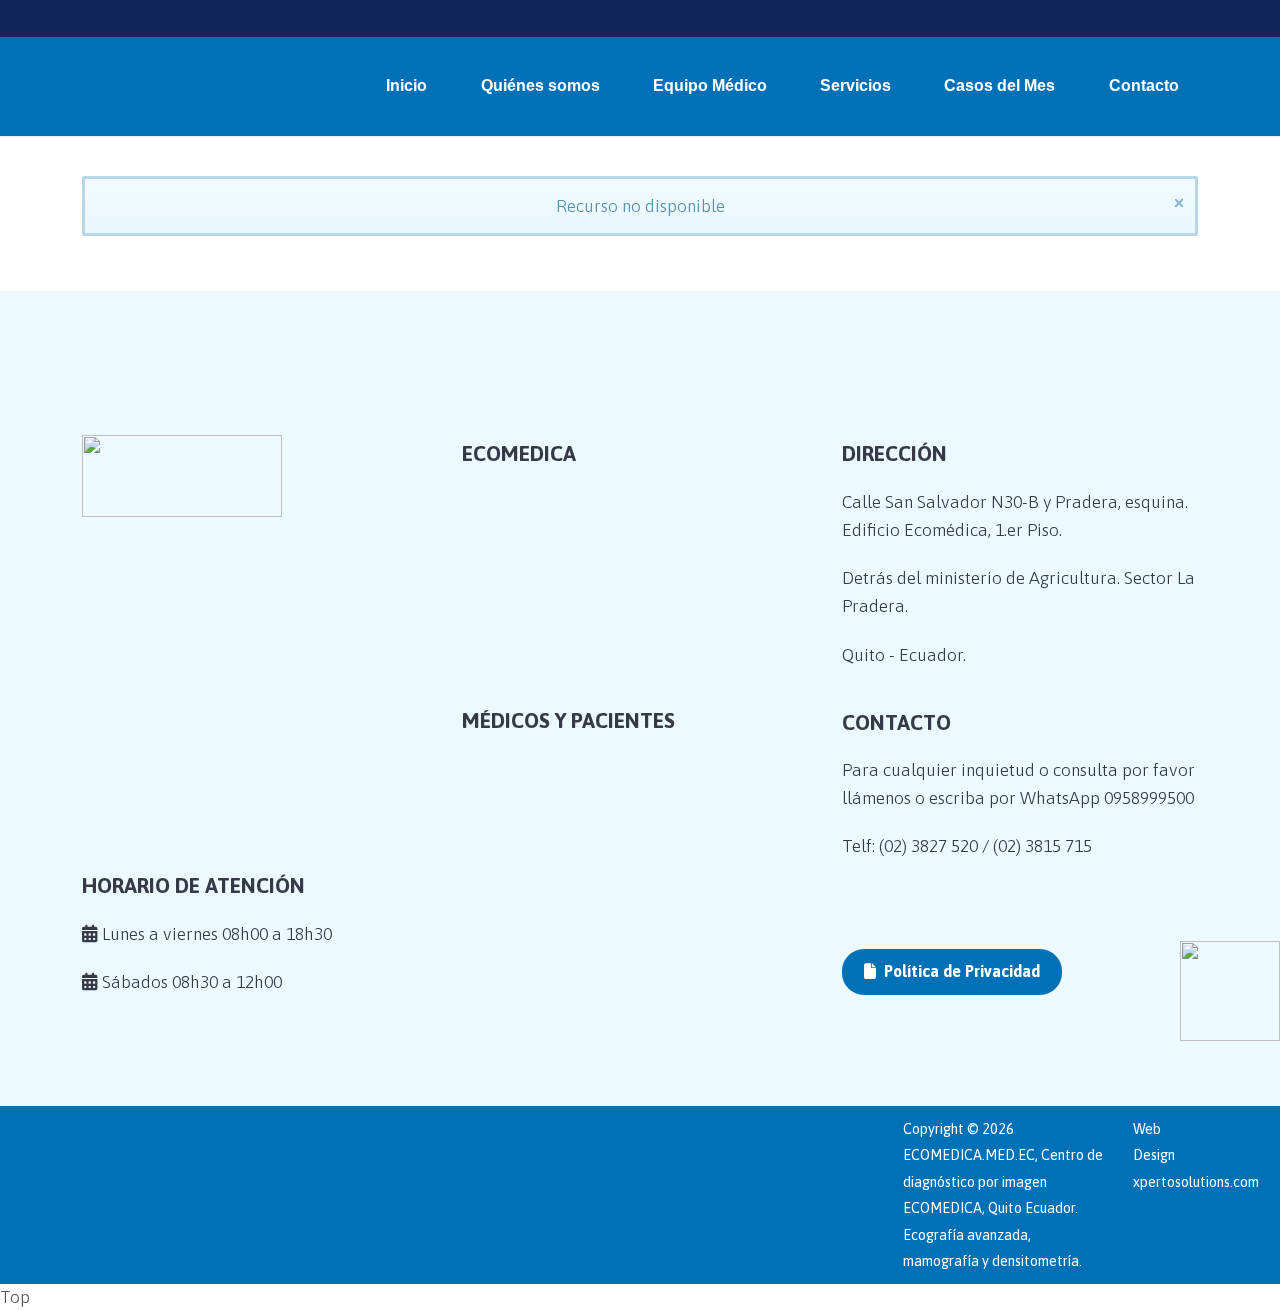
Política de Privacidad (960, 971)
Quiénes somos (540, 85)
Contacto (1144, 85)
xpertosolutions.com (1196, 1182)
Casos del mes (541, 723)
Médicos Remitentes (564, 867)
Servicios (855, 85)
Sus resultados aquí (563, 898)
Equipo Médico (710, 85)
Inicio (406, 85)
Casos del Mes (999, 85)
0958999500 (1149, 798)
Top (15, 1297)
